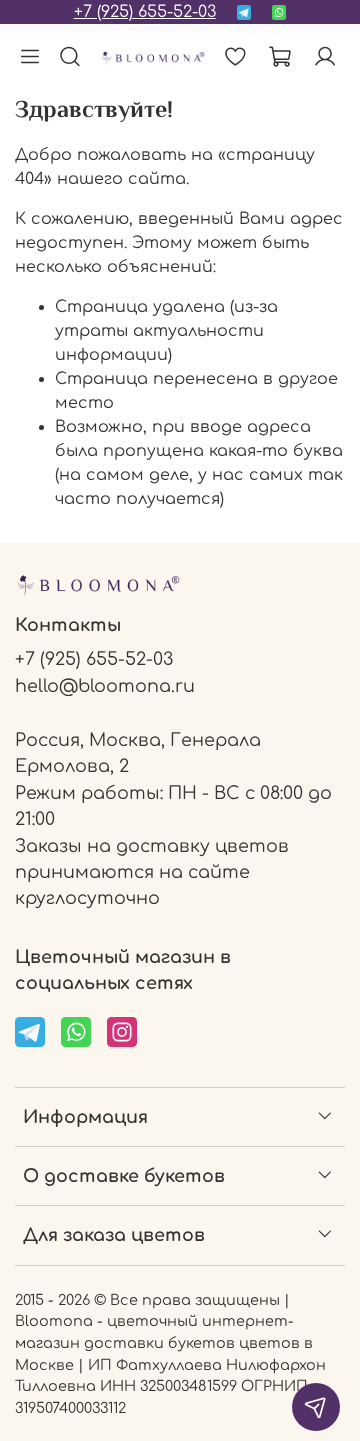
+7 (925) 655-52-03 (145, 12)
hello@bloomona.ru (105, 686)
